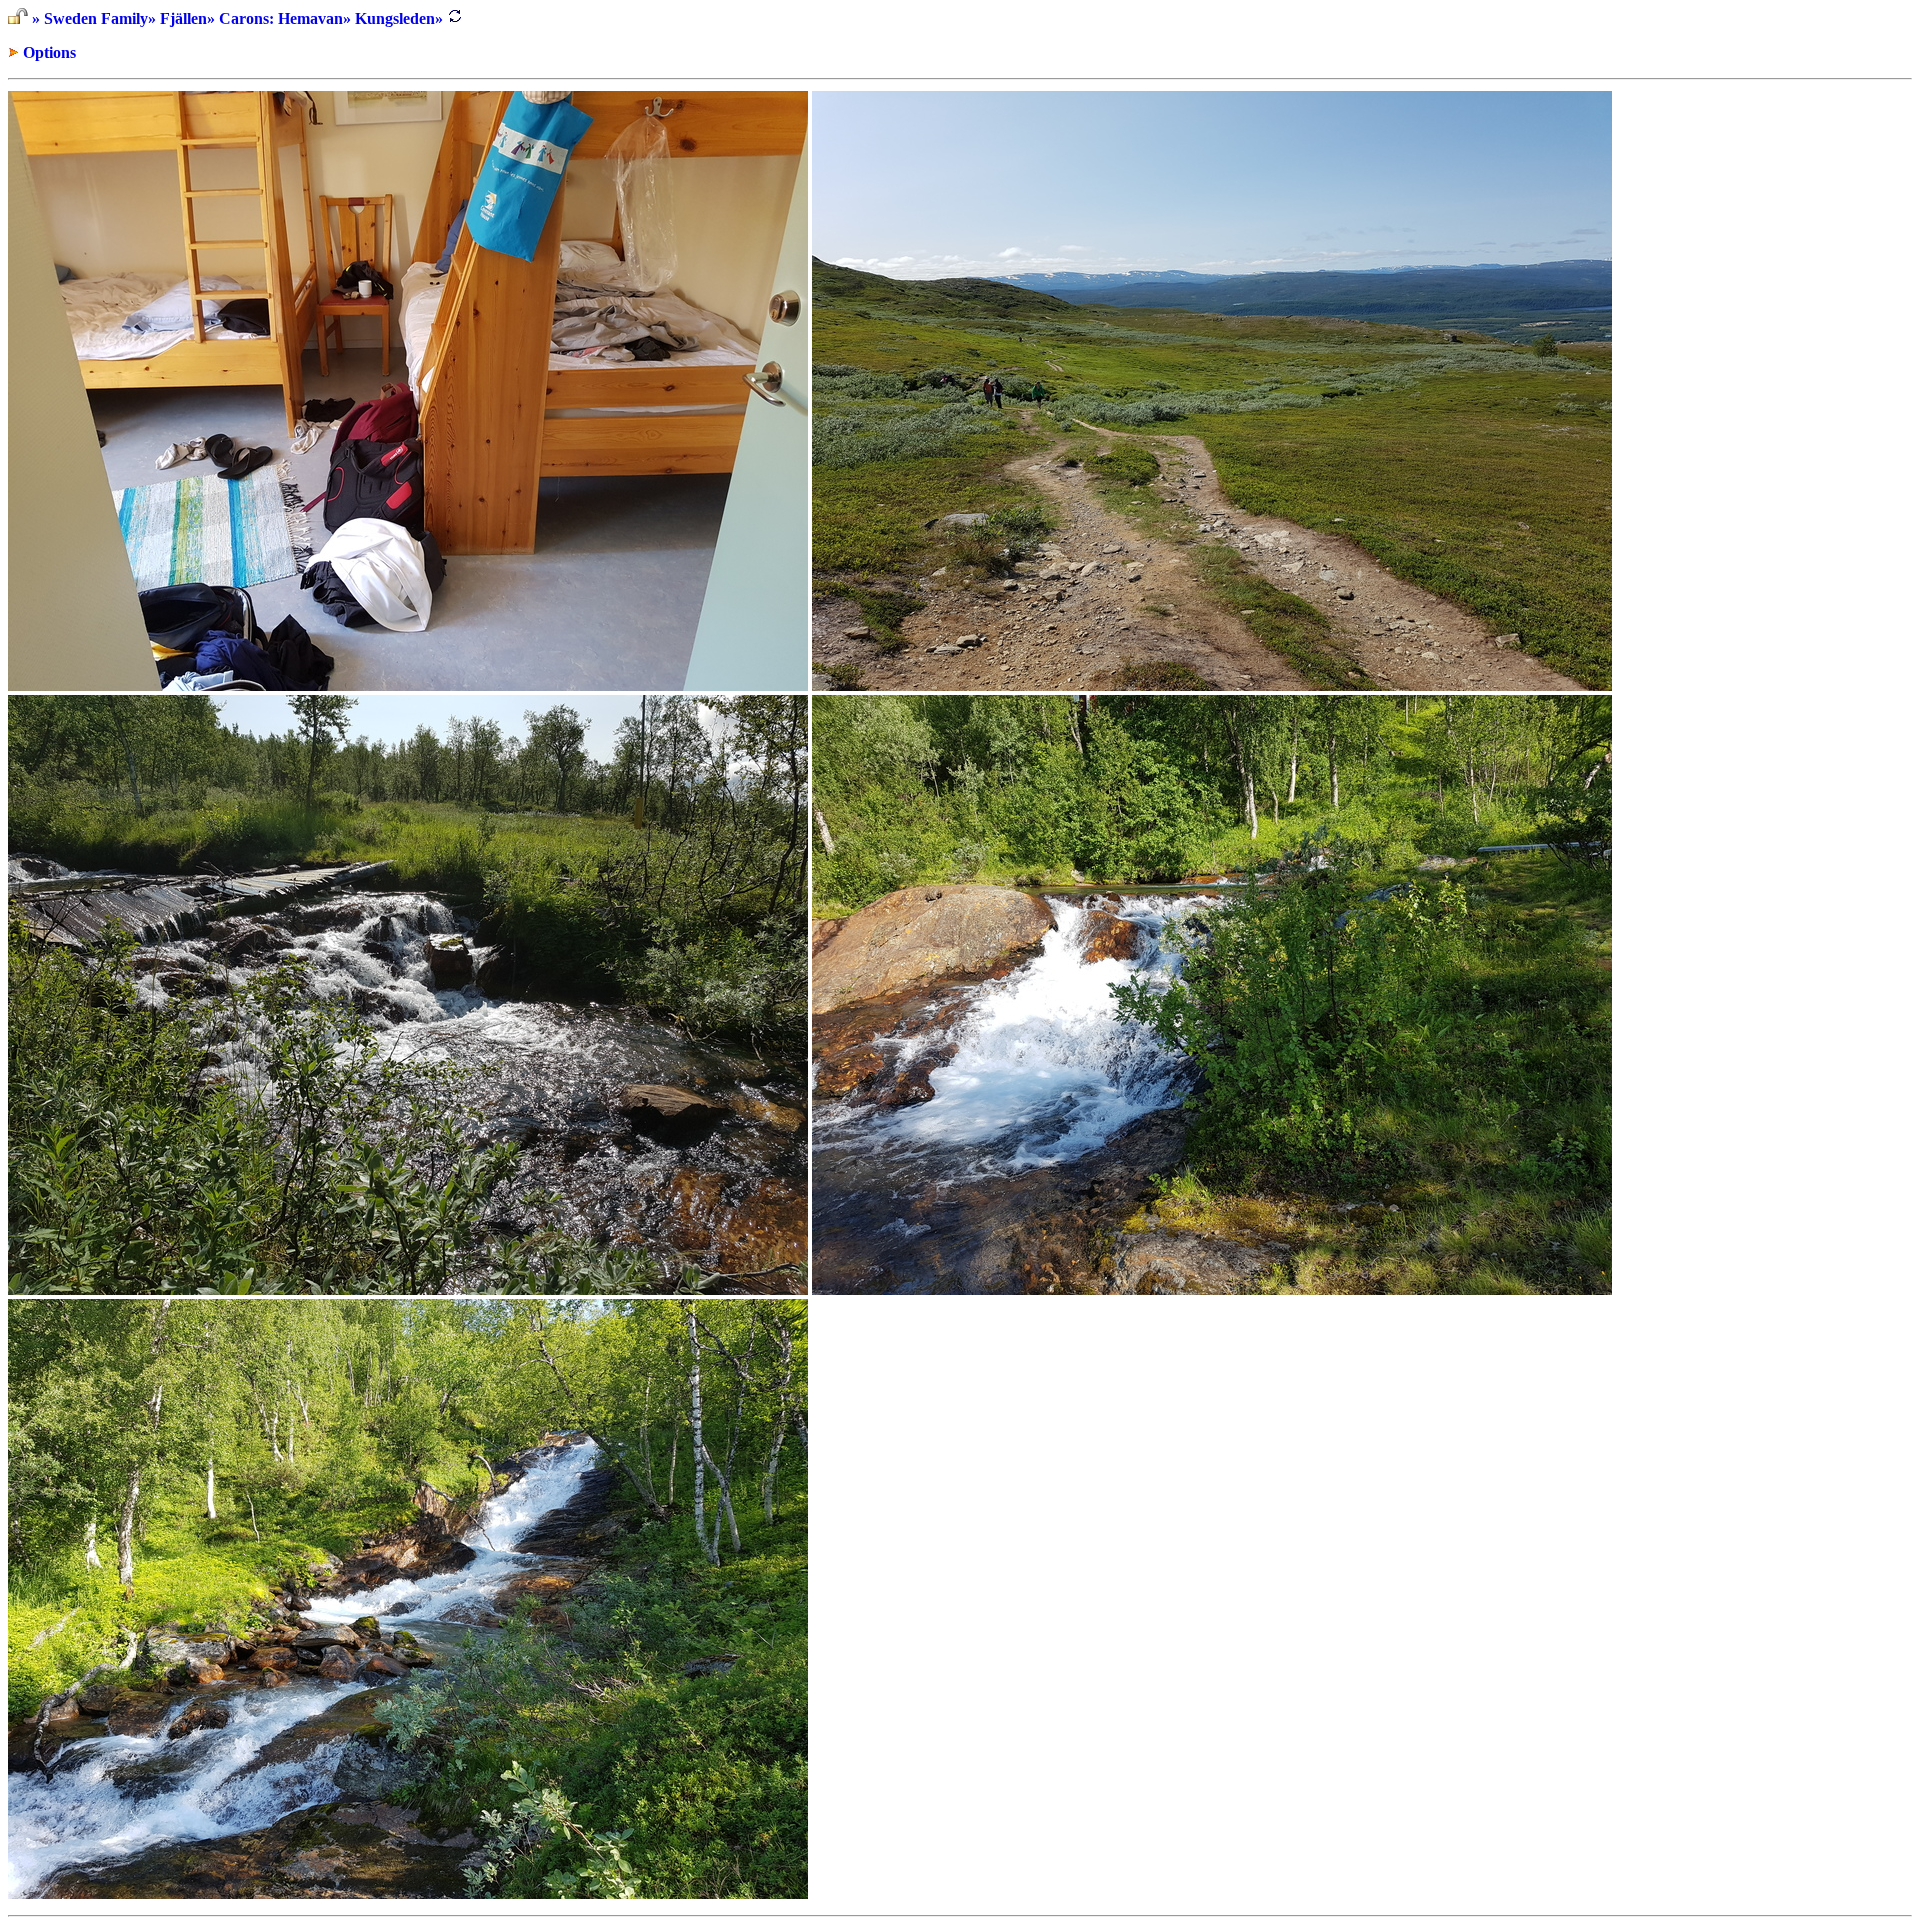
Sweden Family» (100, 18)
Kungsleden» (399, 18)
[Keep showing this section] (18, 18)
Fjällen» (187, 18)
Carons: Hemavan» (285, 18)
